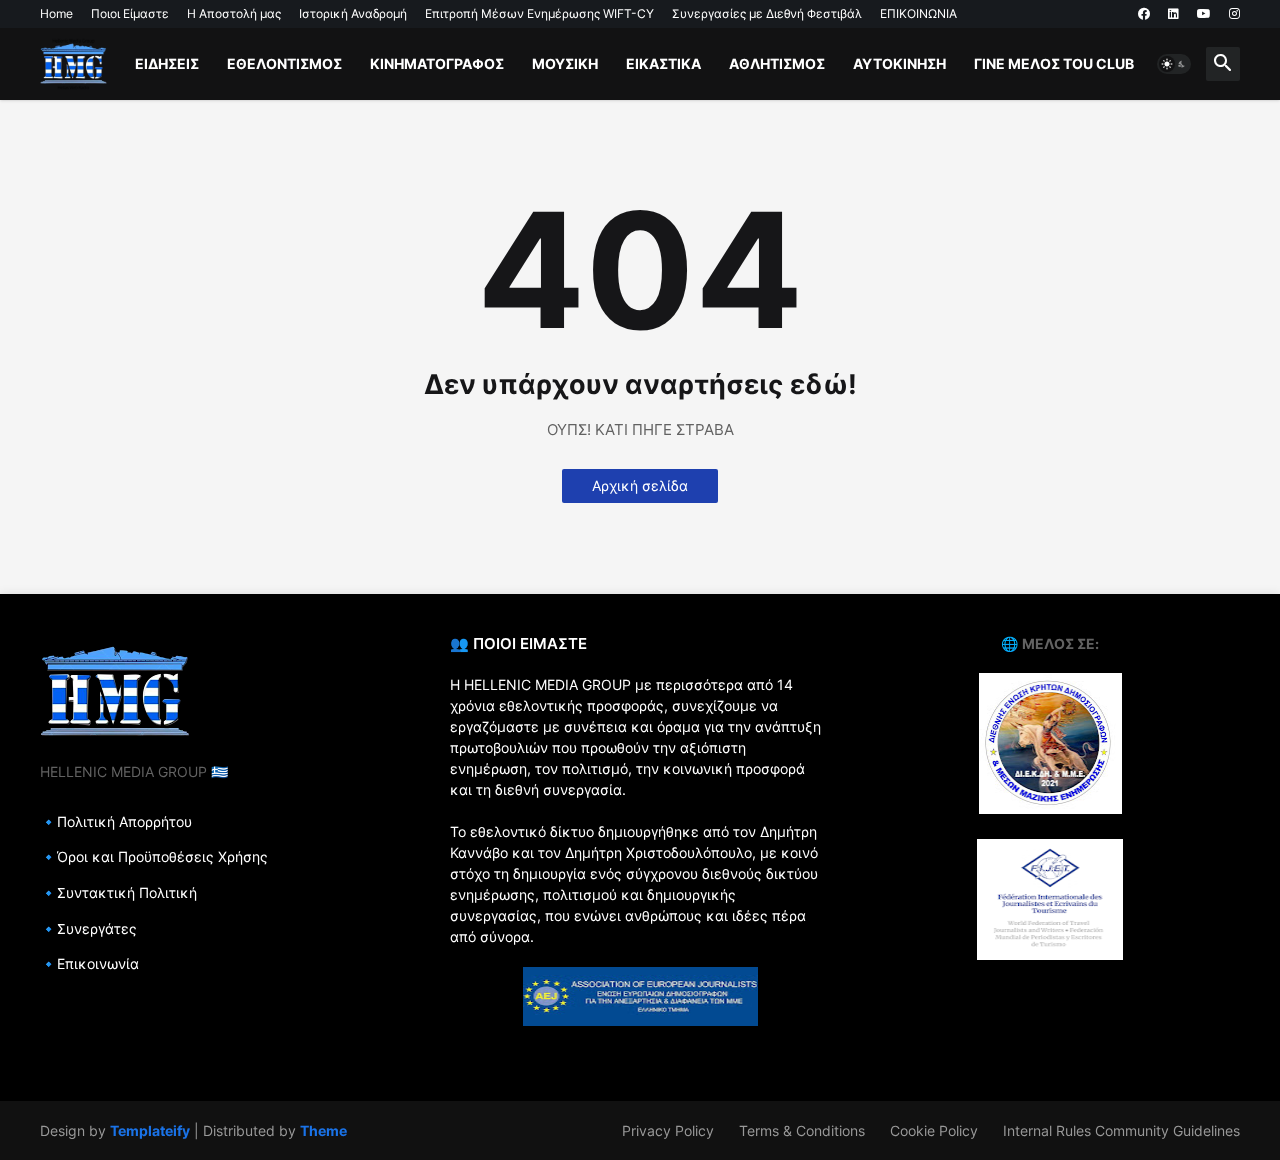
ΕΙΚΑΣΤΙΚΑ (663, 63)
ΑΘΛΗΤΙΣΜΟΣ (777, 63)
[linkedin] (1173, 14)
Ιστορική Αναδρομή (353, 13)
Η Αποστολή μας (234, 13)
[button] (1174, 64)
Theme (323, 1130)
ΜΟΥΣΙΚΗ (565, 63)
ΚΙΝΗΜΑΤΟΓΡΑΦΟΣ (437, 63)
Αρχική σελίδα (640, 485)
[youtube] (1204, 14)
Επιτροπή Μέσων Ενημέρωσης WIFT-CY (539, 13)
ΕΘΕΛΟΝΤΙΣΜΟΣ (284, 63)
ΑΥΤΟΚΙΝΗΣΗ (899, 63)
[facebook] (1144, 14)
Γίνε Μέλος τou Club (1054, 63)
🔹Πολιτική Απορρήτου (116, 821)
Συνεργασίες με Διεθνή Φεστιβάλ (767, 13)
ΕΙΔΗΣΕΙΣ (167, 63)
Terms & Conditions (802, 1130)
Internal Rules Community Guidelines (1121, 1130)
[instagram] (1234, 14)
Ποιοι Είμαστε (130, 13)
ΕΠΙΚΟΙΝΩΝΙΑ (918, 13)
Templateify (150, 1130)
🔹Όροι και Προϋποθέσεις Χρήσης (154, 856)
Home (56, 13)
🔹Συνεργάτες (88, 928)
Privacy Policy (668, 1130)
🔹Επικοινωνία (89, 963)
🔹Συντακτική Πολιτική (118, 892)
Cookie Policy (934, 1130)
